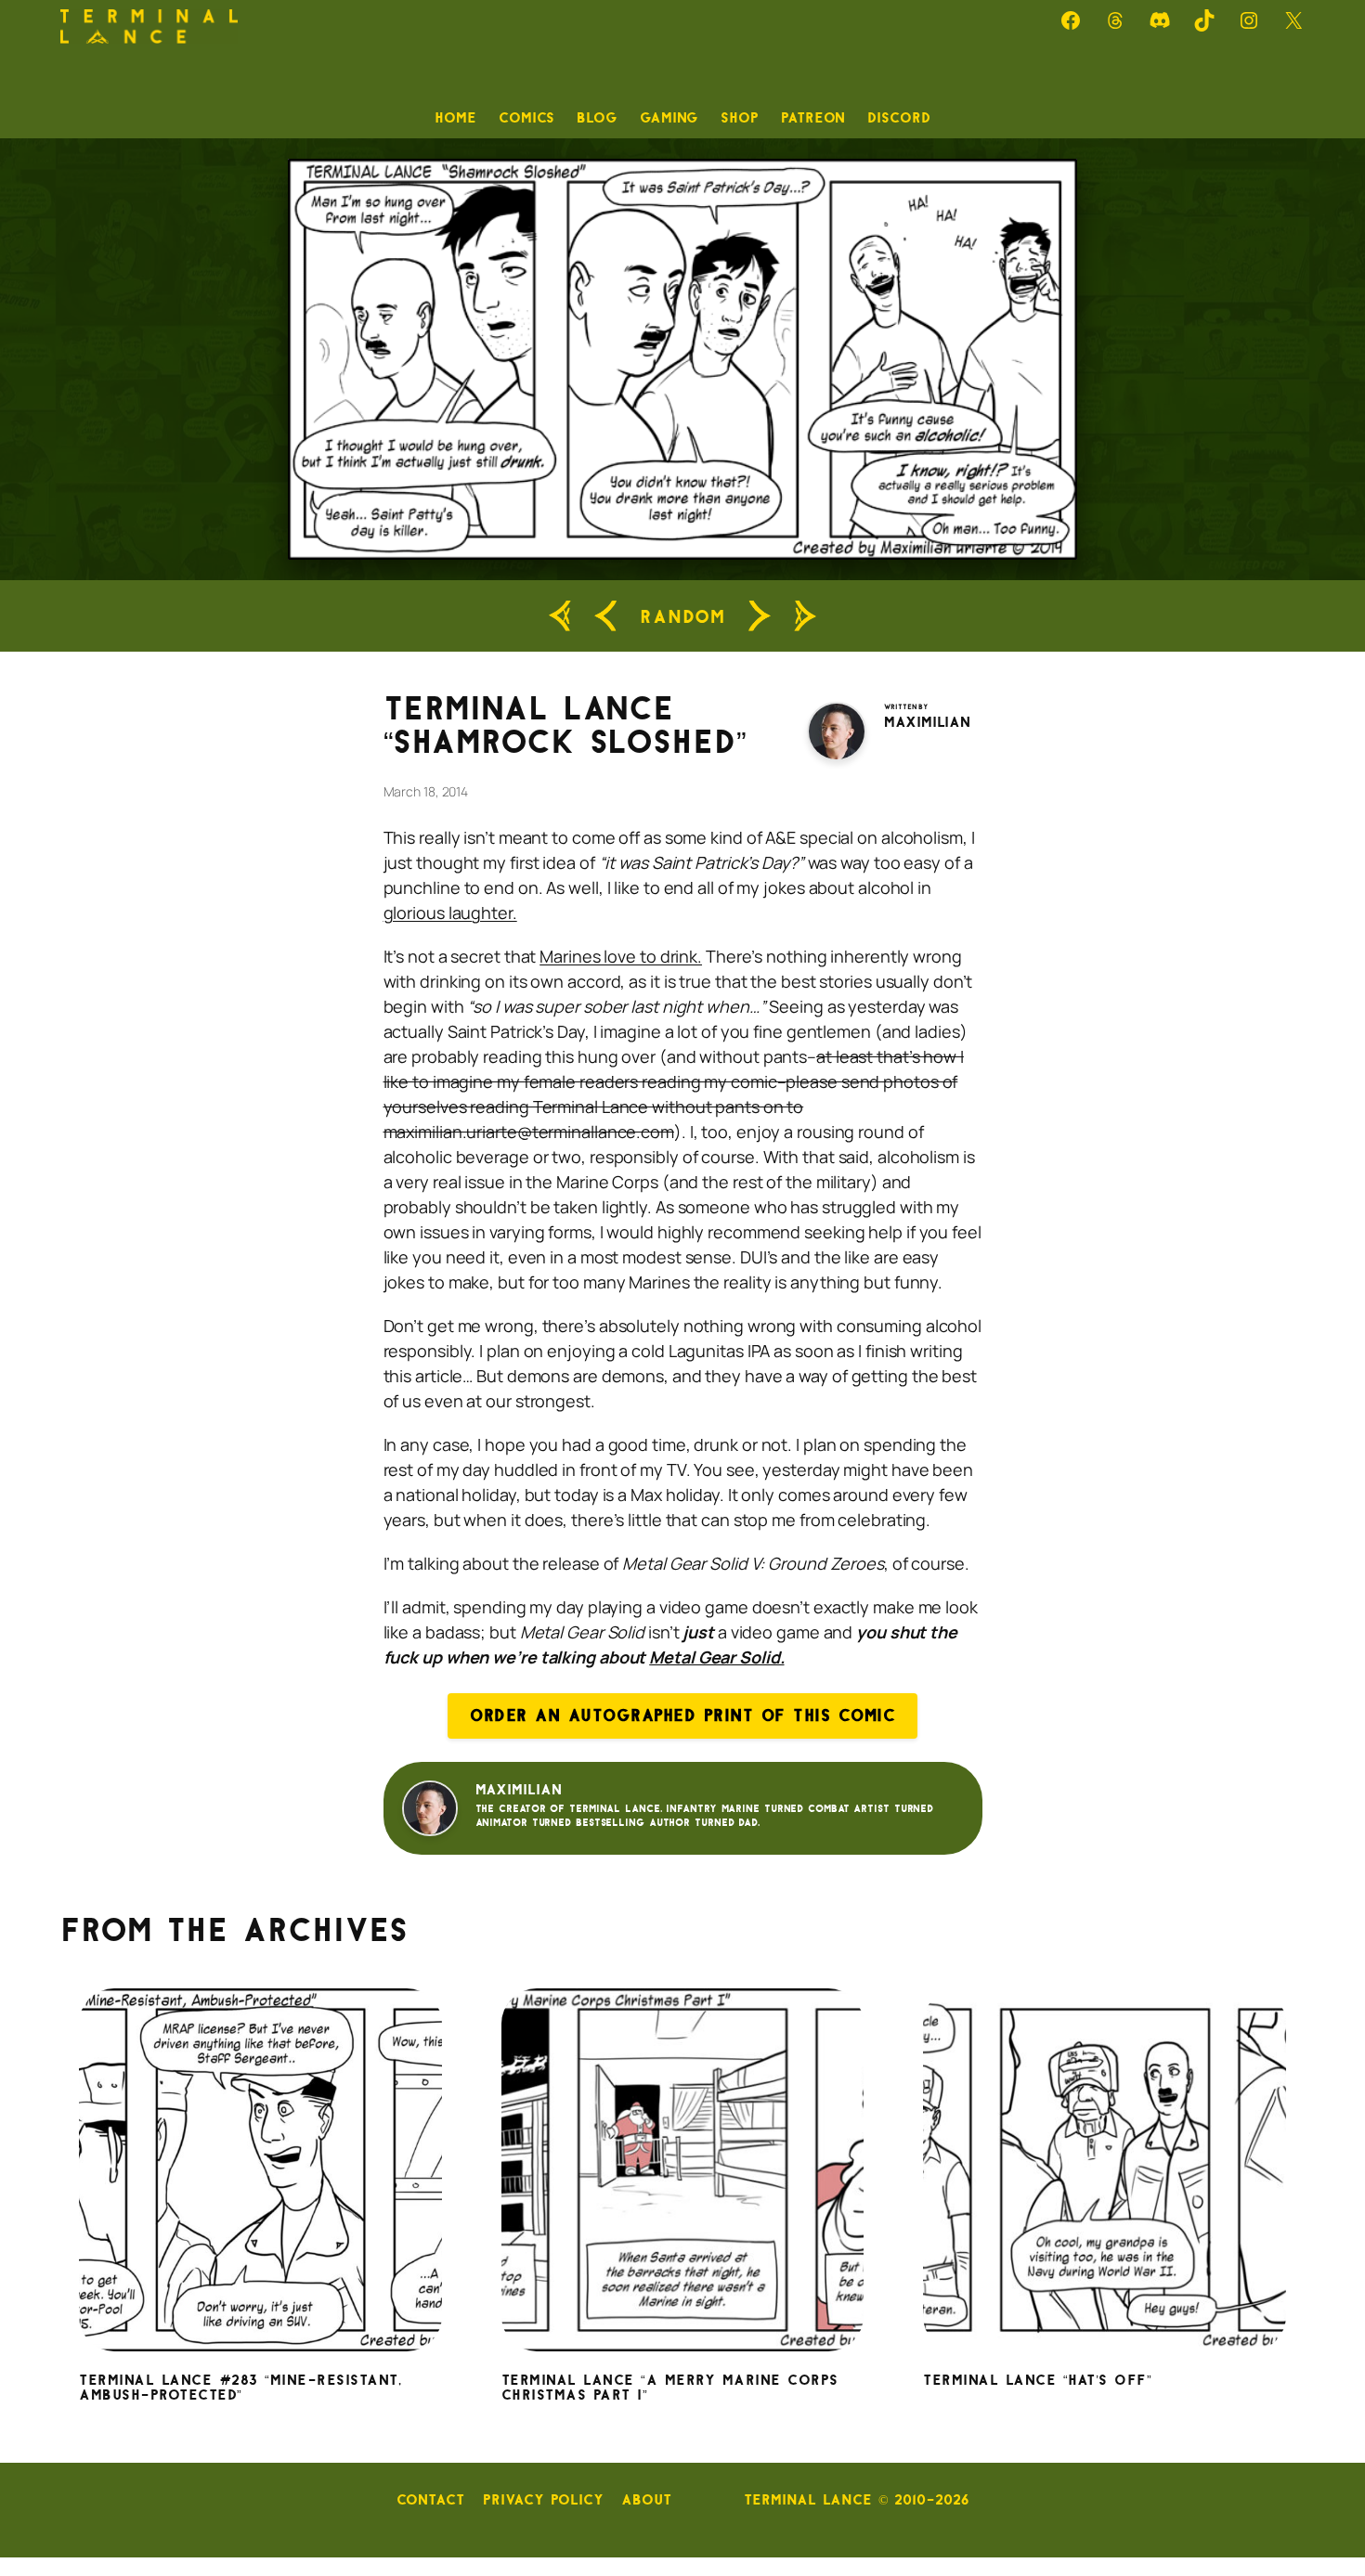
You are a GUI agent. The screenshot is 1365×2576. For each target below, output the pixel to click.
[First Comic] (560, 616)
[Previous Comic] (605, 616)
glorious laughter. (450, 913)
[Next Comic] (760, 616)
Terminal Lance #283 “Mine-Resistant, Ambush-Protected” (240, 2388)
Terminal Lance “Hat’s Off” (1037, 2381)
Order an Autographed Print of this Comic (682, 1715)
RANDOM (682, 616)
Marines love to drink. (621, 956)
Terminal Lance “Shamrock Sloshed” (565, 726)
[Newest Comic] (805, 616)
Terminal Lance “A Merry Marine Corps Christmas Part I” (670, 2388)
